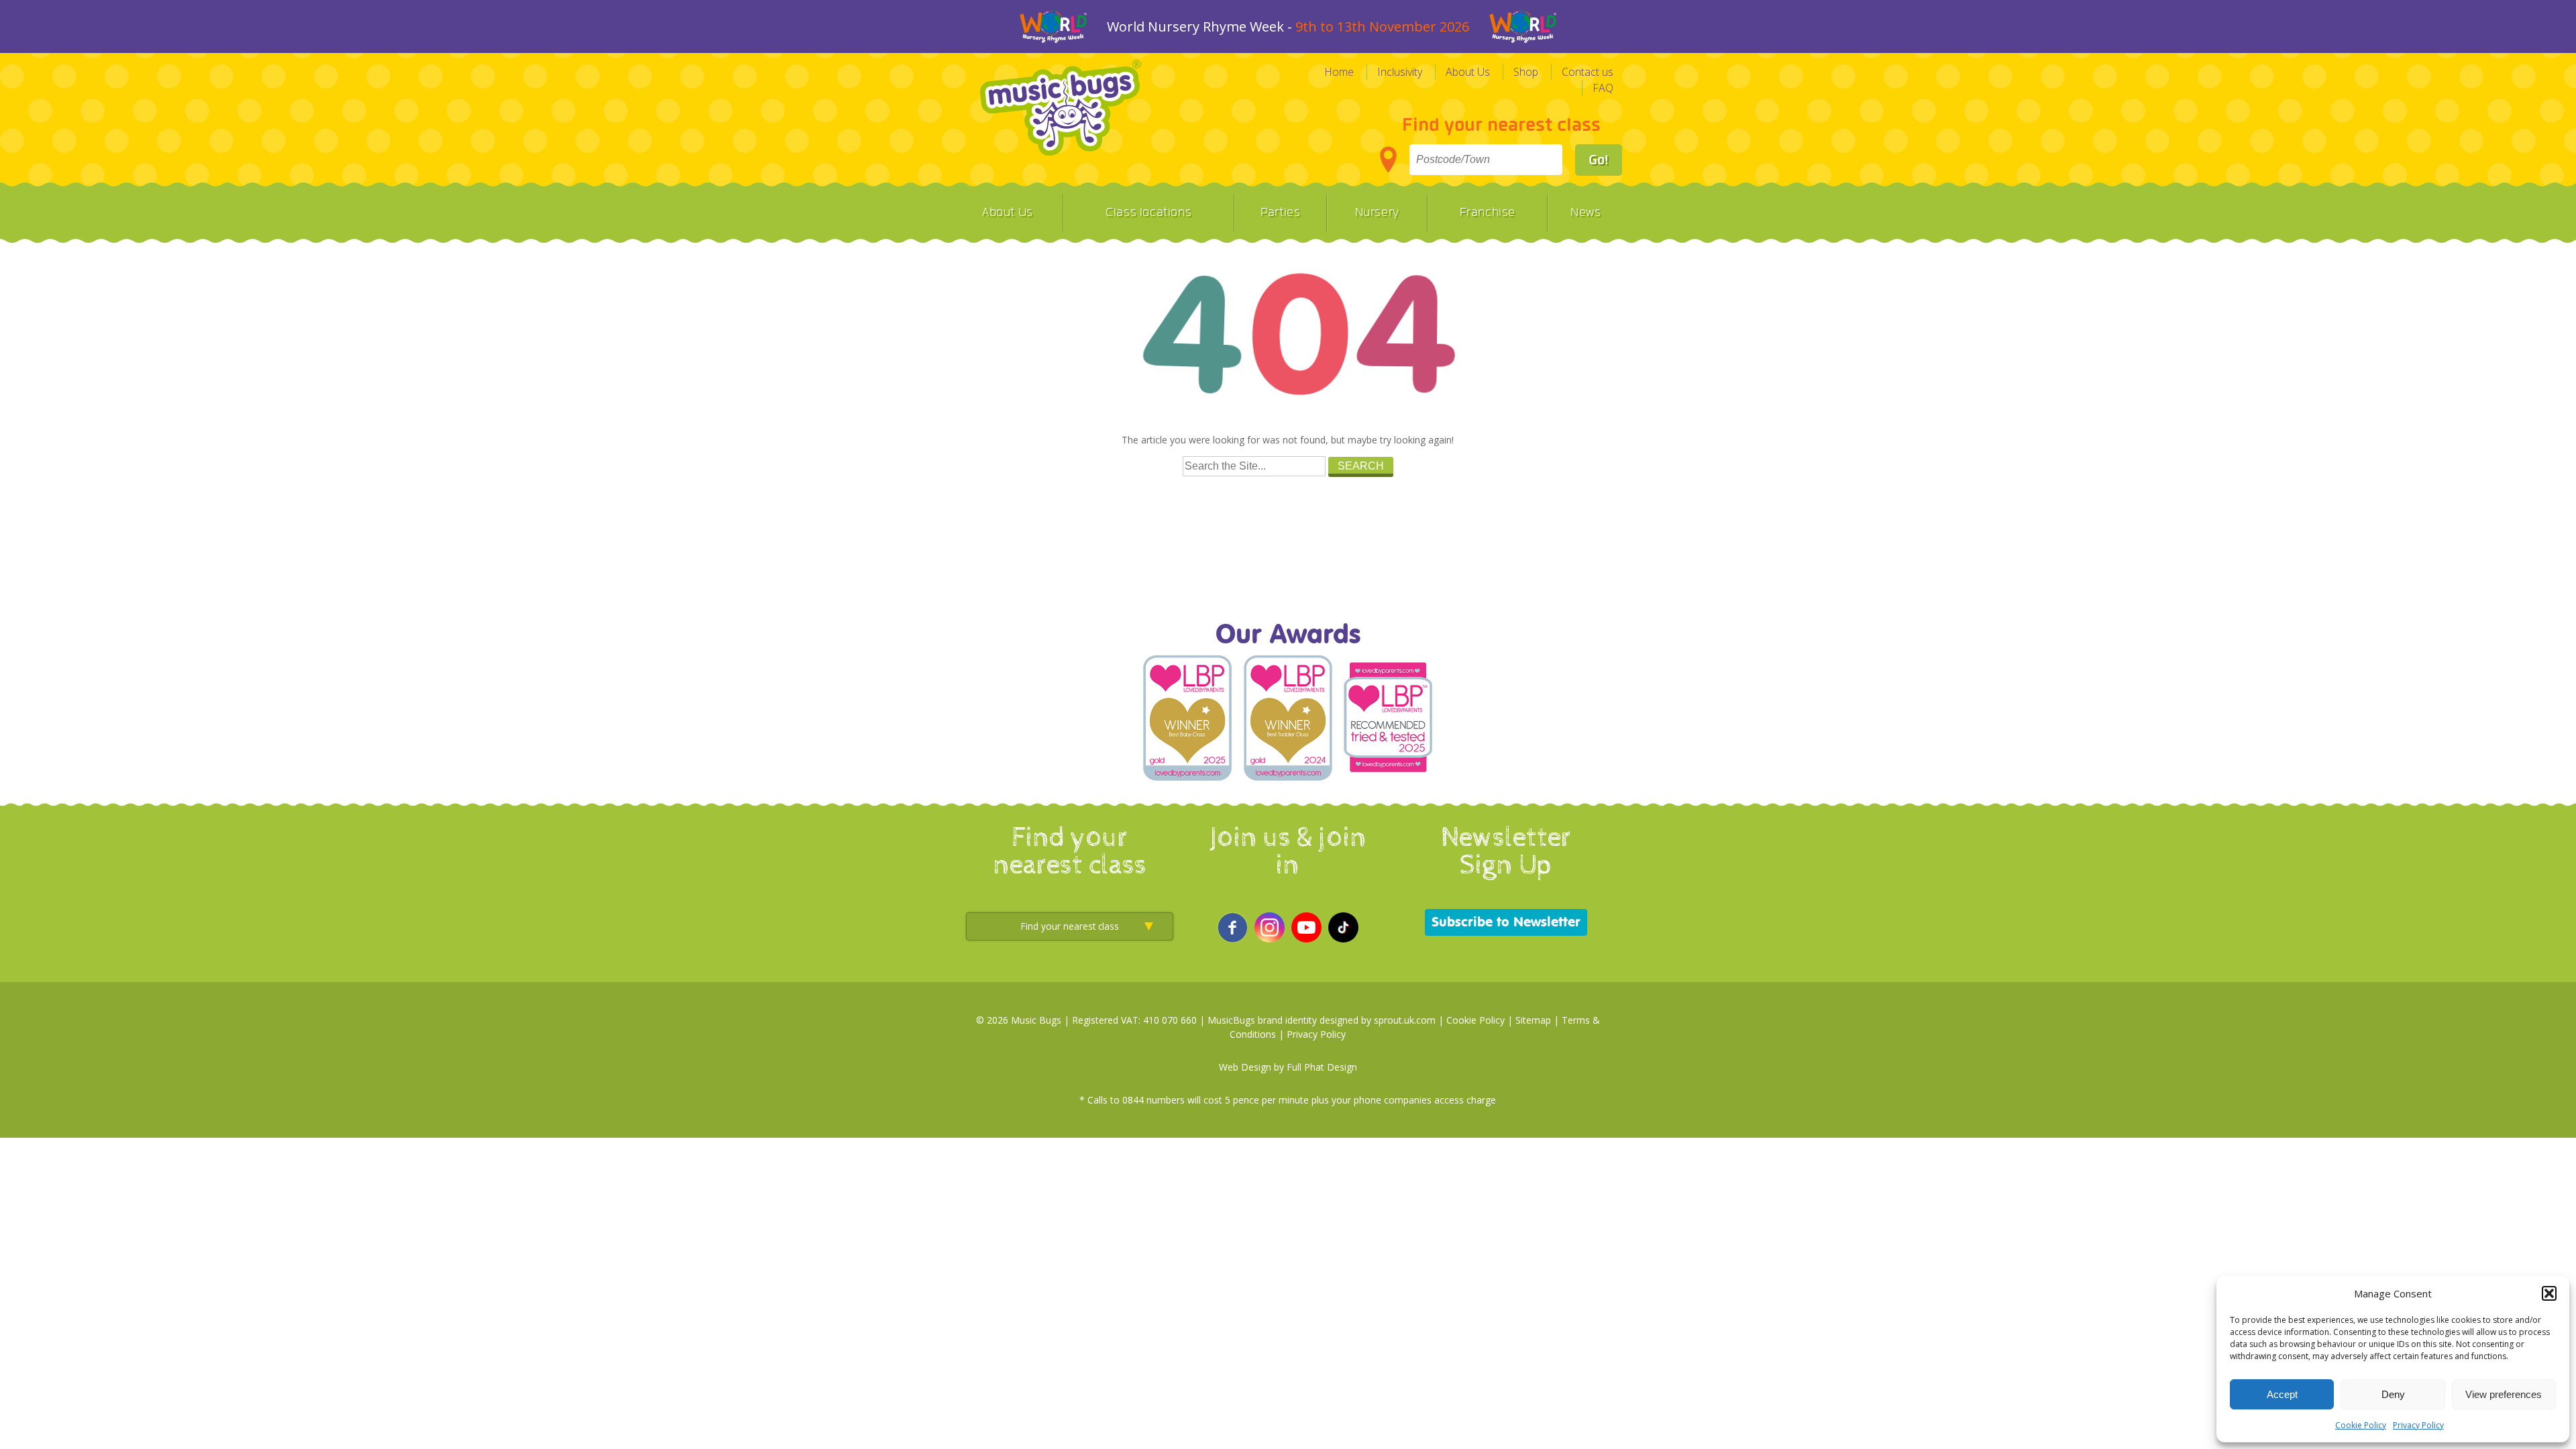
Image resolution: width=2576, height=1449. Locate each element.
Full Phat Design (1322, 1067)
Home (1339, 72)
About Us (1468, 72)
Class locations (1148, 213)
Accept (2282, 1394)
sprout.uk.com (1405, 1020)
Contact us (1588, 72)
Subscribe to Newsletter (1506, 922)
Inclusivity (1400, 72)
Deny (2393, 1394)
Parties (1280, 213)
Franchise (1488, 213)
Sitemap (1533, 1020)
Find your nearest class (1501, 125)
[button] (2549, 1293)
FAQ (1603, 88)
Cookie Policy (2361, 1425)
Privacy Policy (2418, 1425)
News (1586, 213)
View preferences (2504, 1394)
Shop (1526, 72)
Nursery (1377, 213)
